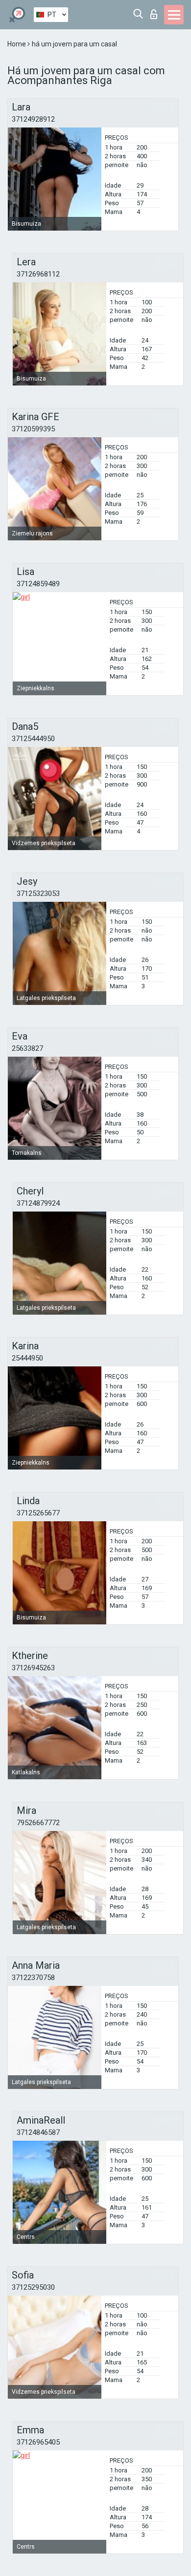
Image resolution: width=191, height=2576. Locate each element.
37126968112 (38, 274)
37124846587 (38, 2132)
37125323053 (38, 894)
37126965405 (38, 2442)
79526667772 (38, 1823)
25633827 (27, 1048)
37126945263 (33, 1668)
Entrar (156, 11)
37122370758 (33, 1978)
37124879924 (38, 1203)
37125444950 (33, 739)
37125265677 (38, 1513)
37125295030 (33, 2287)
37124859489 (38, 584)
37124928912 (33, 119)
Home (17, 44)
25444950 (27, 1358)
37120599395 (33, 429)
